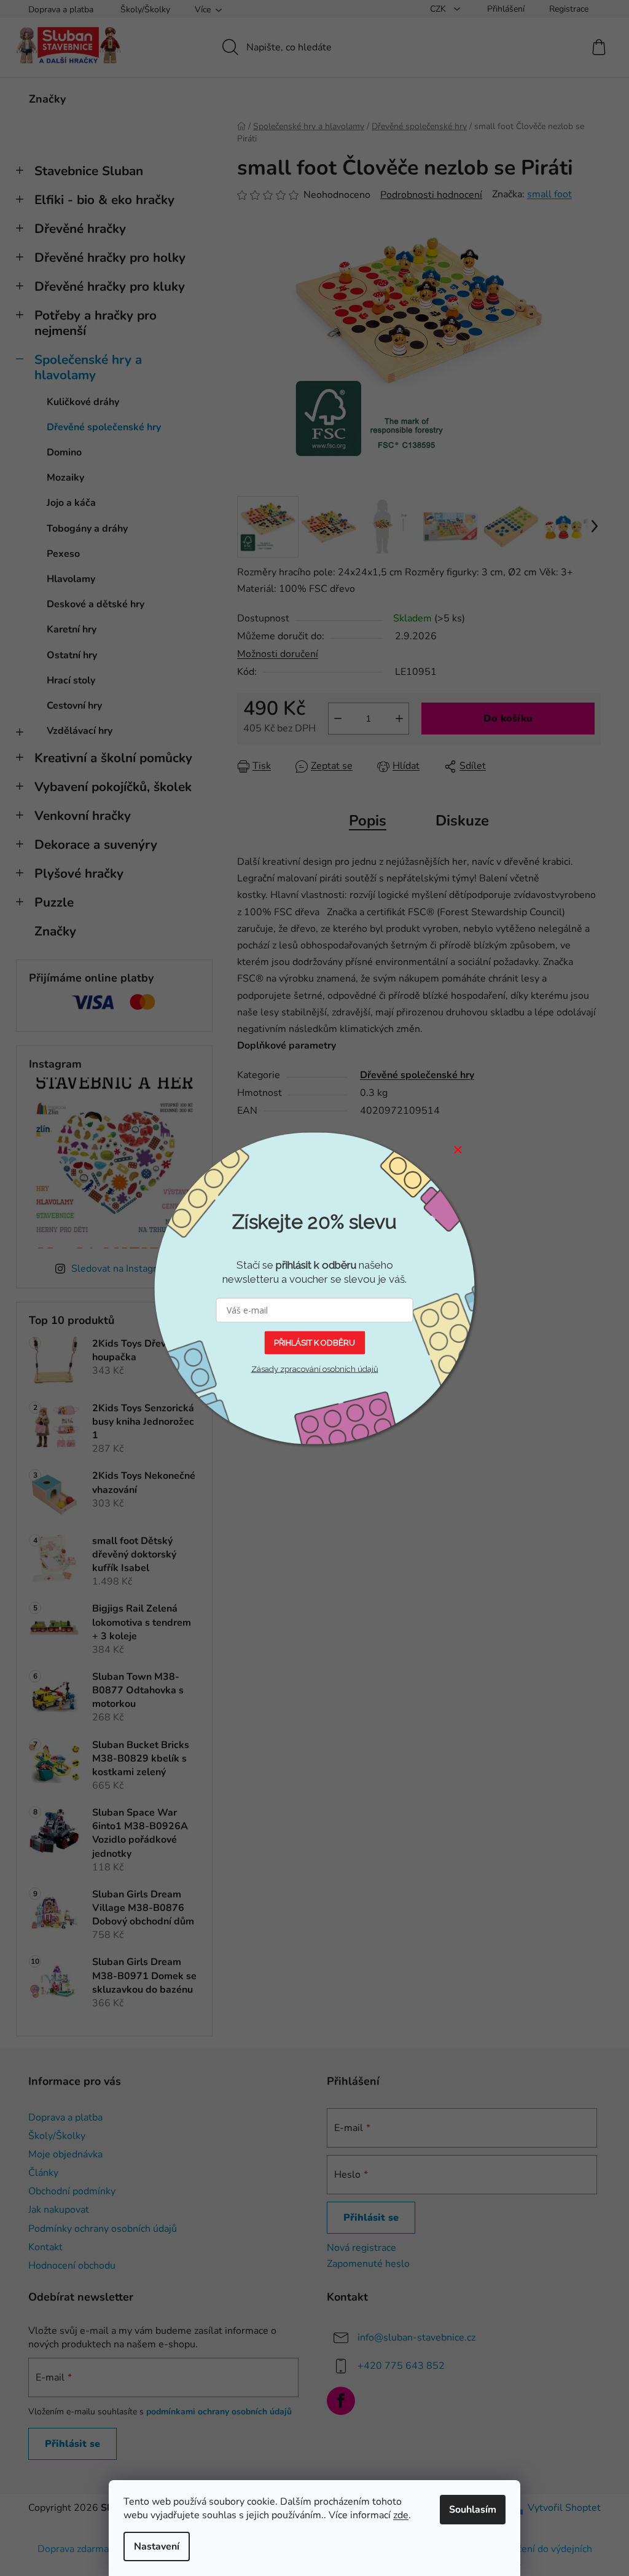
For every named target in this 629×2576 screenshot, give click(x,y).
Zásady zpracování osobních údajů (315, 1369)
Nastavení (157, 2546)
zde (401, 2515)
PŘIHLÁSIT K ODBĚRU (314, 1342)
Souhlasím (473, 2510)
